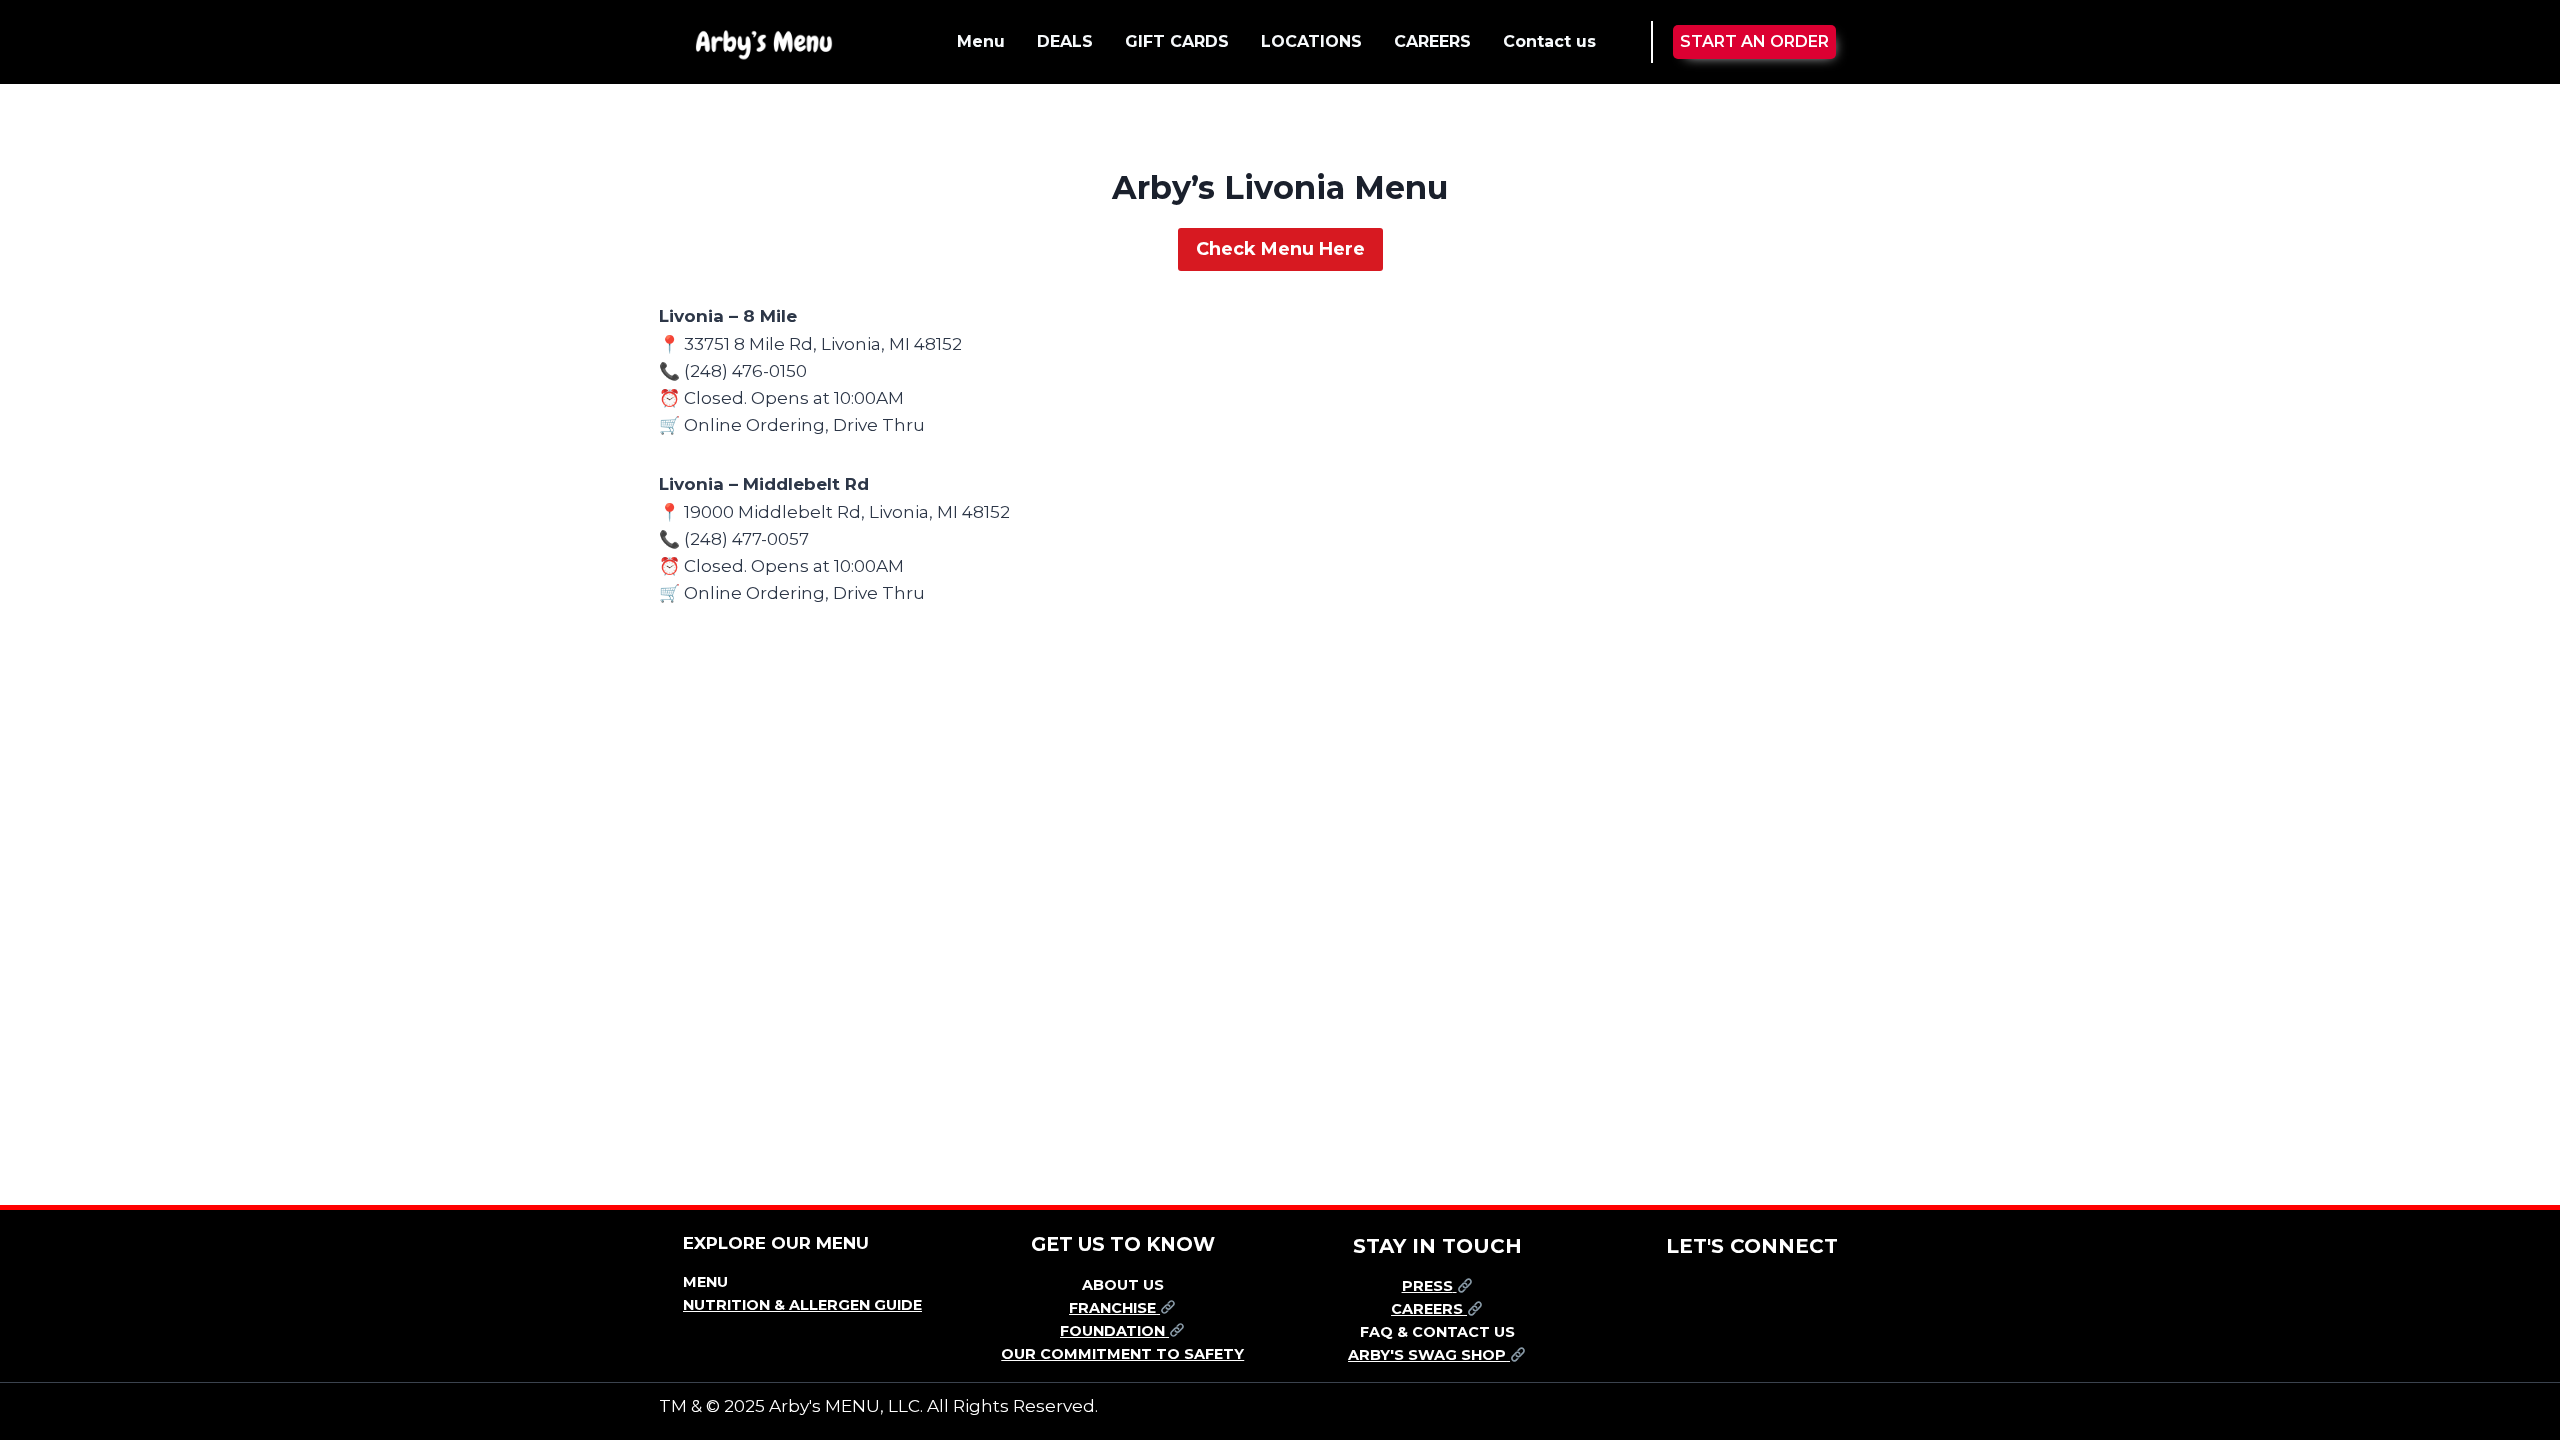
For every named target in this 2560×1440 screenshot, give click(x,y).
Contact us (1549, 41)
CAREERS (1432, 41)
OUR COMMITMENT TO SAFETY (1122, 1354)
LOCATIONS (1311, 41)
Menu (981, 41)
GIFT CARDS (1177, 41)
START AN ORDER (1754, 41)
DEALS (1065, 41)
